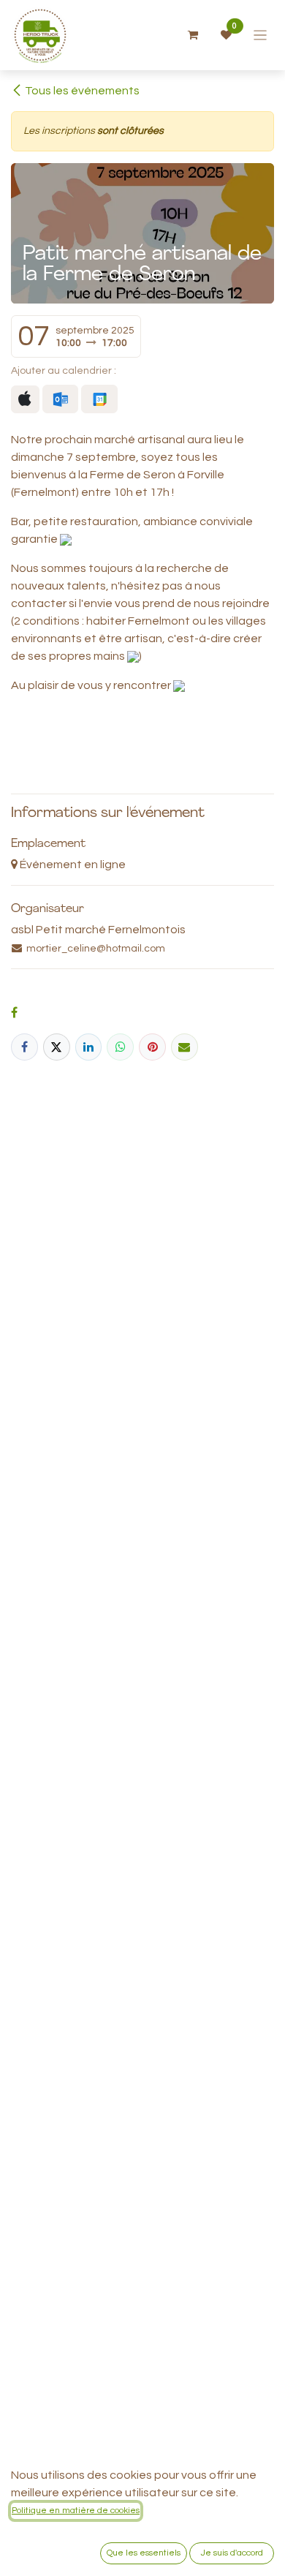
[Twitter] (57, 1047)
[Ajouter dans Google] (99, 399)
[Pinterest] (152, 1047)
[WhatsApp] (120, 1047)
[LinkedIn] (89, 1047)
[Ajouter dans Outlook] (60, 399)
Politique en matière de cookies (76, 2511)
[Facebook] (24, 1047)
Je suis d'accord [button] (232, 2553)
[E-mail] (185, 1047)
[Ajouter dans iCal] (25, 399)
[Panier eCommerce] (193, 35)
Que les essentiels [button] (144, 2553)
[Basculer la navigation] (261, 35)
